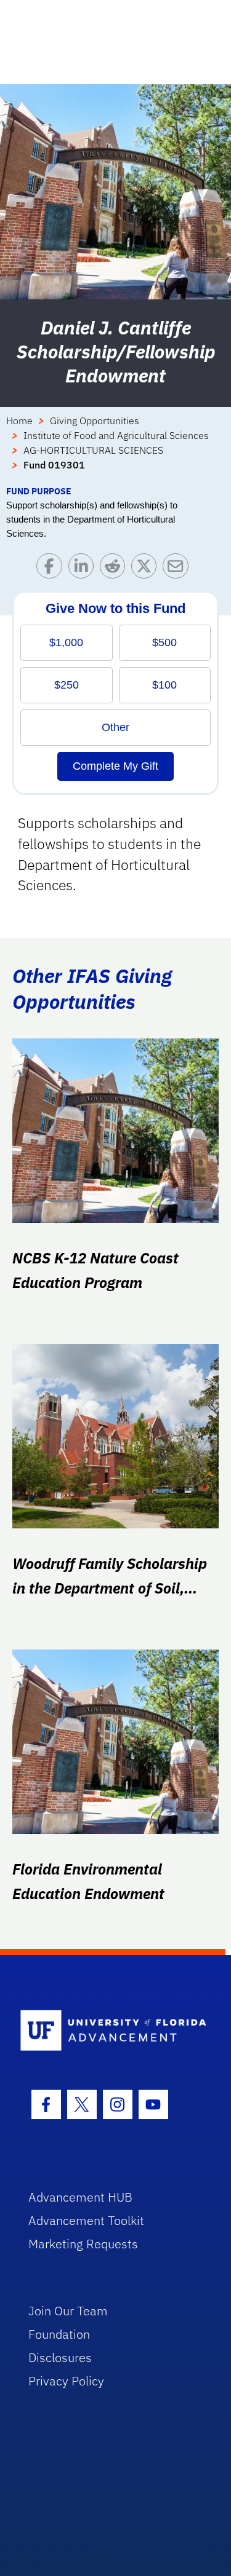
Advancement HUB (80, 2197)
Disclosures (60, 2357)
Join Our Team (68, 2311)
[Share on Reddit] (115, 569)
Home (19, 421)
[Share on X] (147, 569)
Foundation (59, 2334)
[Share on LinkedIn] (84, 569)
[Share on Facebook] (52, 569)
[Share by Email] (178, 569)
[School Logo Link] (109, 2031)
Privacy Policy (66, 2381)
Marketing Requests (83, 2244)
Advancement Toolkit (86, 2220)
